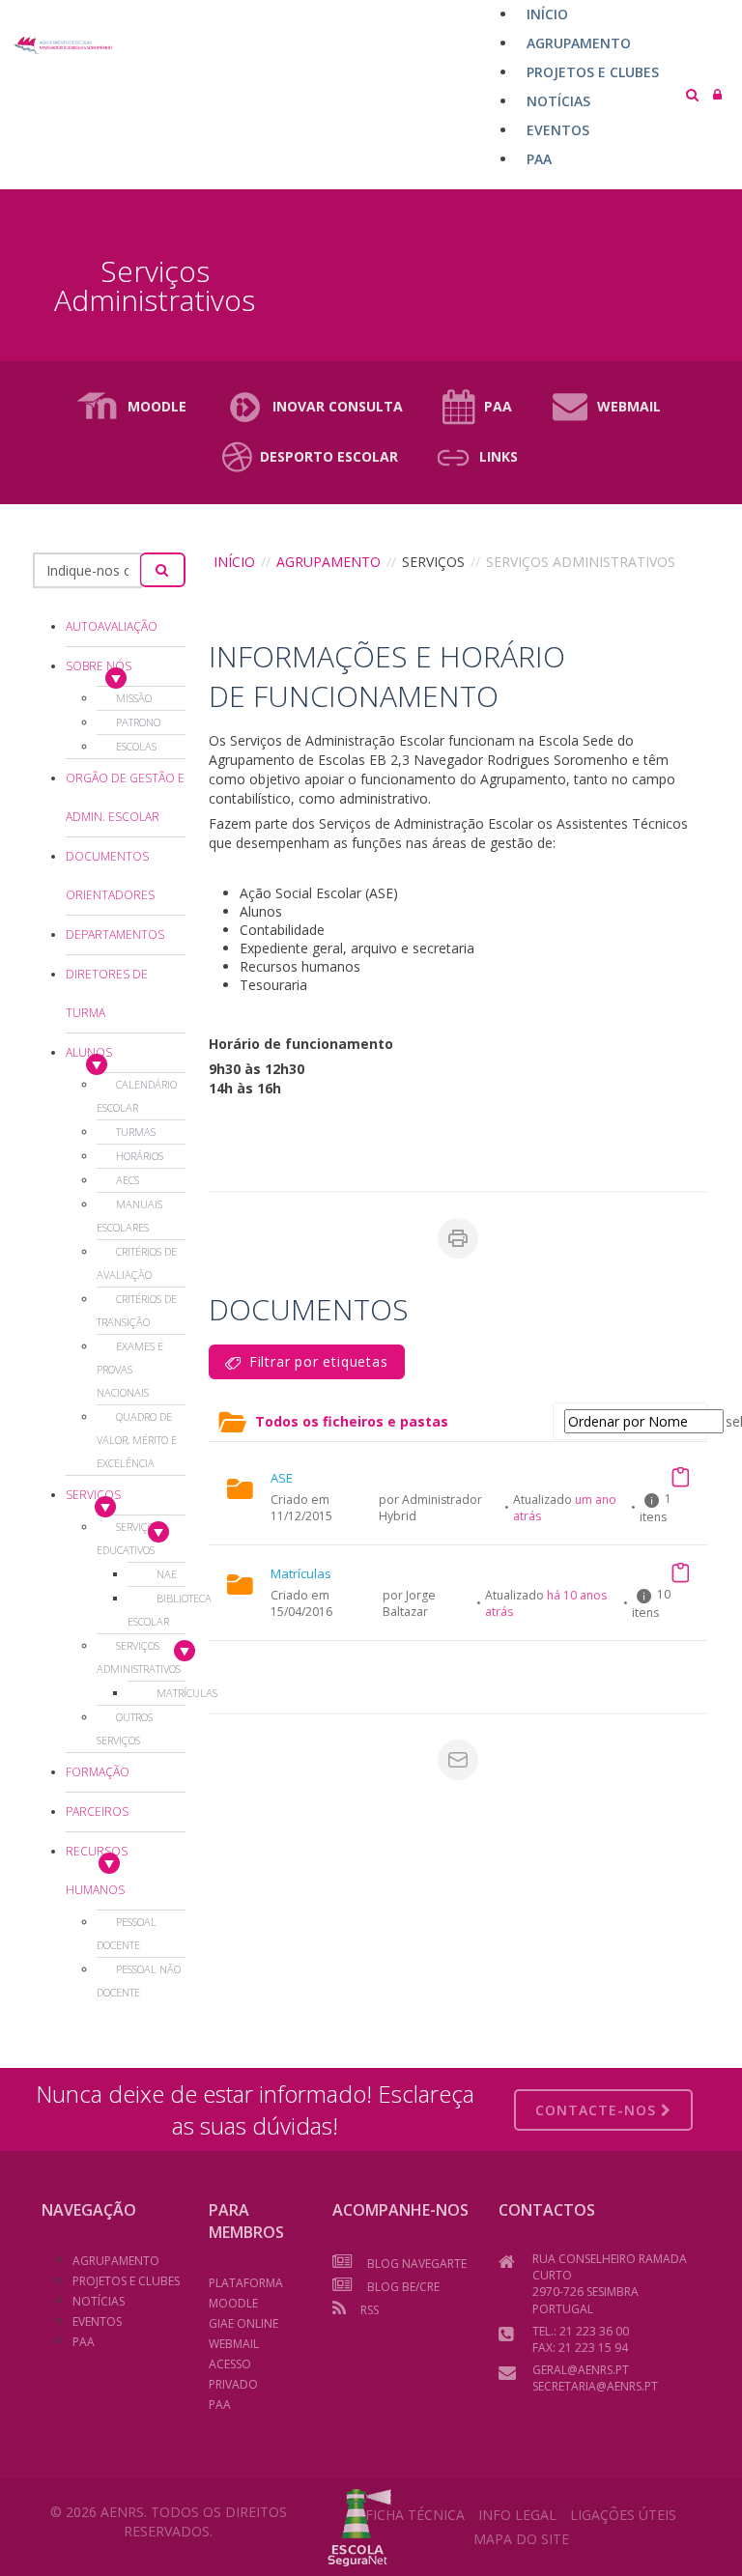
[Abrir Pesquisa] (692, 94)
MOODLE (157, 406)
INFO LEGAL (517, 2515)
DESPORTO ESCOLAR (329, 456)
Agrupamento (328, 562)
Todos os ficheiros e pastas (352, 1421)
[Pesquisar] (163, 570)
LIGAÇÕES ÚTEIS (623, 2515)
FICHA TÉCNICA (415, 2515)
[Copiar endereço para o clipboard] (680, 1477)
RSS (370, 2310)
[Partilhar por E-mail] (458, 1760)
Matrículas (301, 1573)
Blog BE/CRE (403, 2287)
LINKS (499, 456)
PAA (498, 406)
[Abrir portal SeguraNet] (360, 2525)
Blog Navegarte (417, 2264)
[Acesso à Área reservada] (717, 94)
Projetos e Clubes (126, 2281)
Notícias (99, 2301)
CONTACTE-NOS (598, 2110)
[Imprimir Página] (458, 1238)
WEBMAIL (629, 406)
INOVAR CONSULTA (338, 406)
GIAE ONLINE (243, 2323)
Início (234, 562)
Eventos (97, 2321)
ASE (282, 1478)
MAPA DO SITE (521, 2539)
